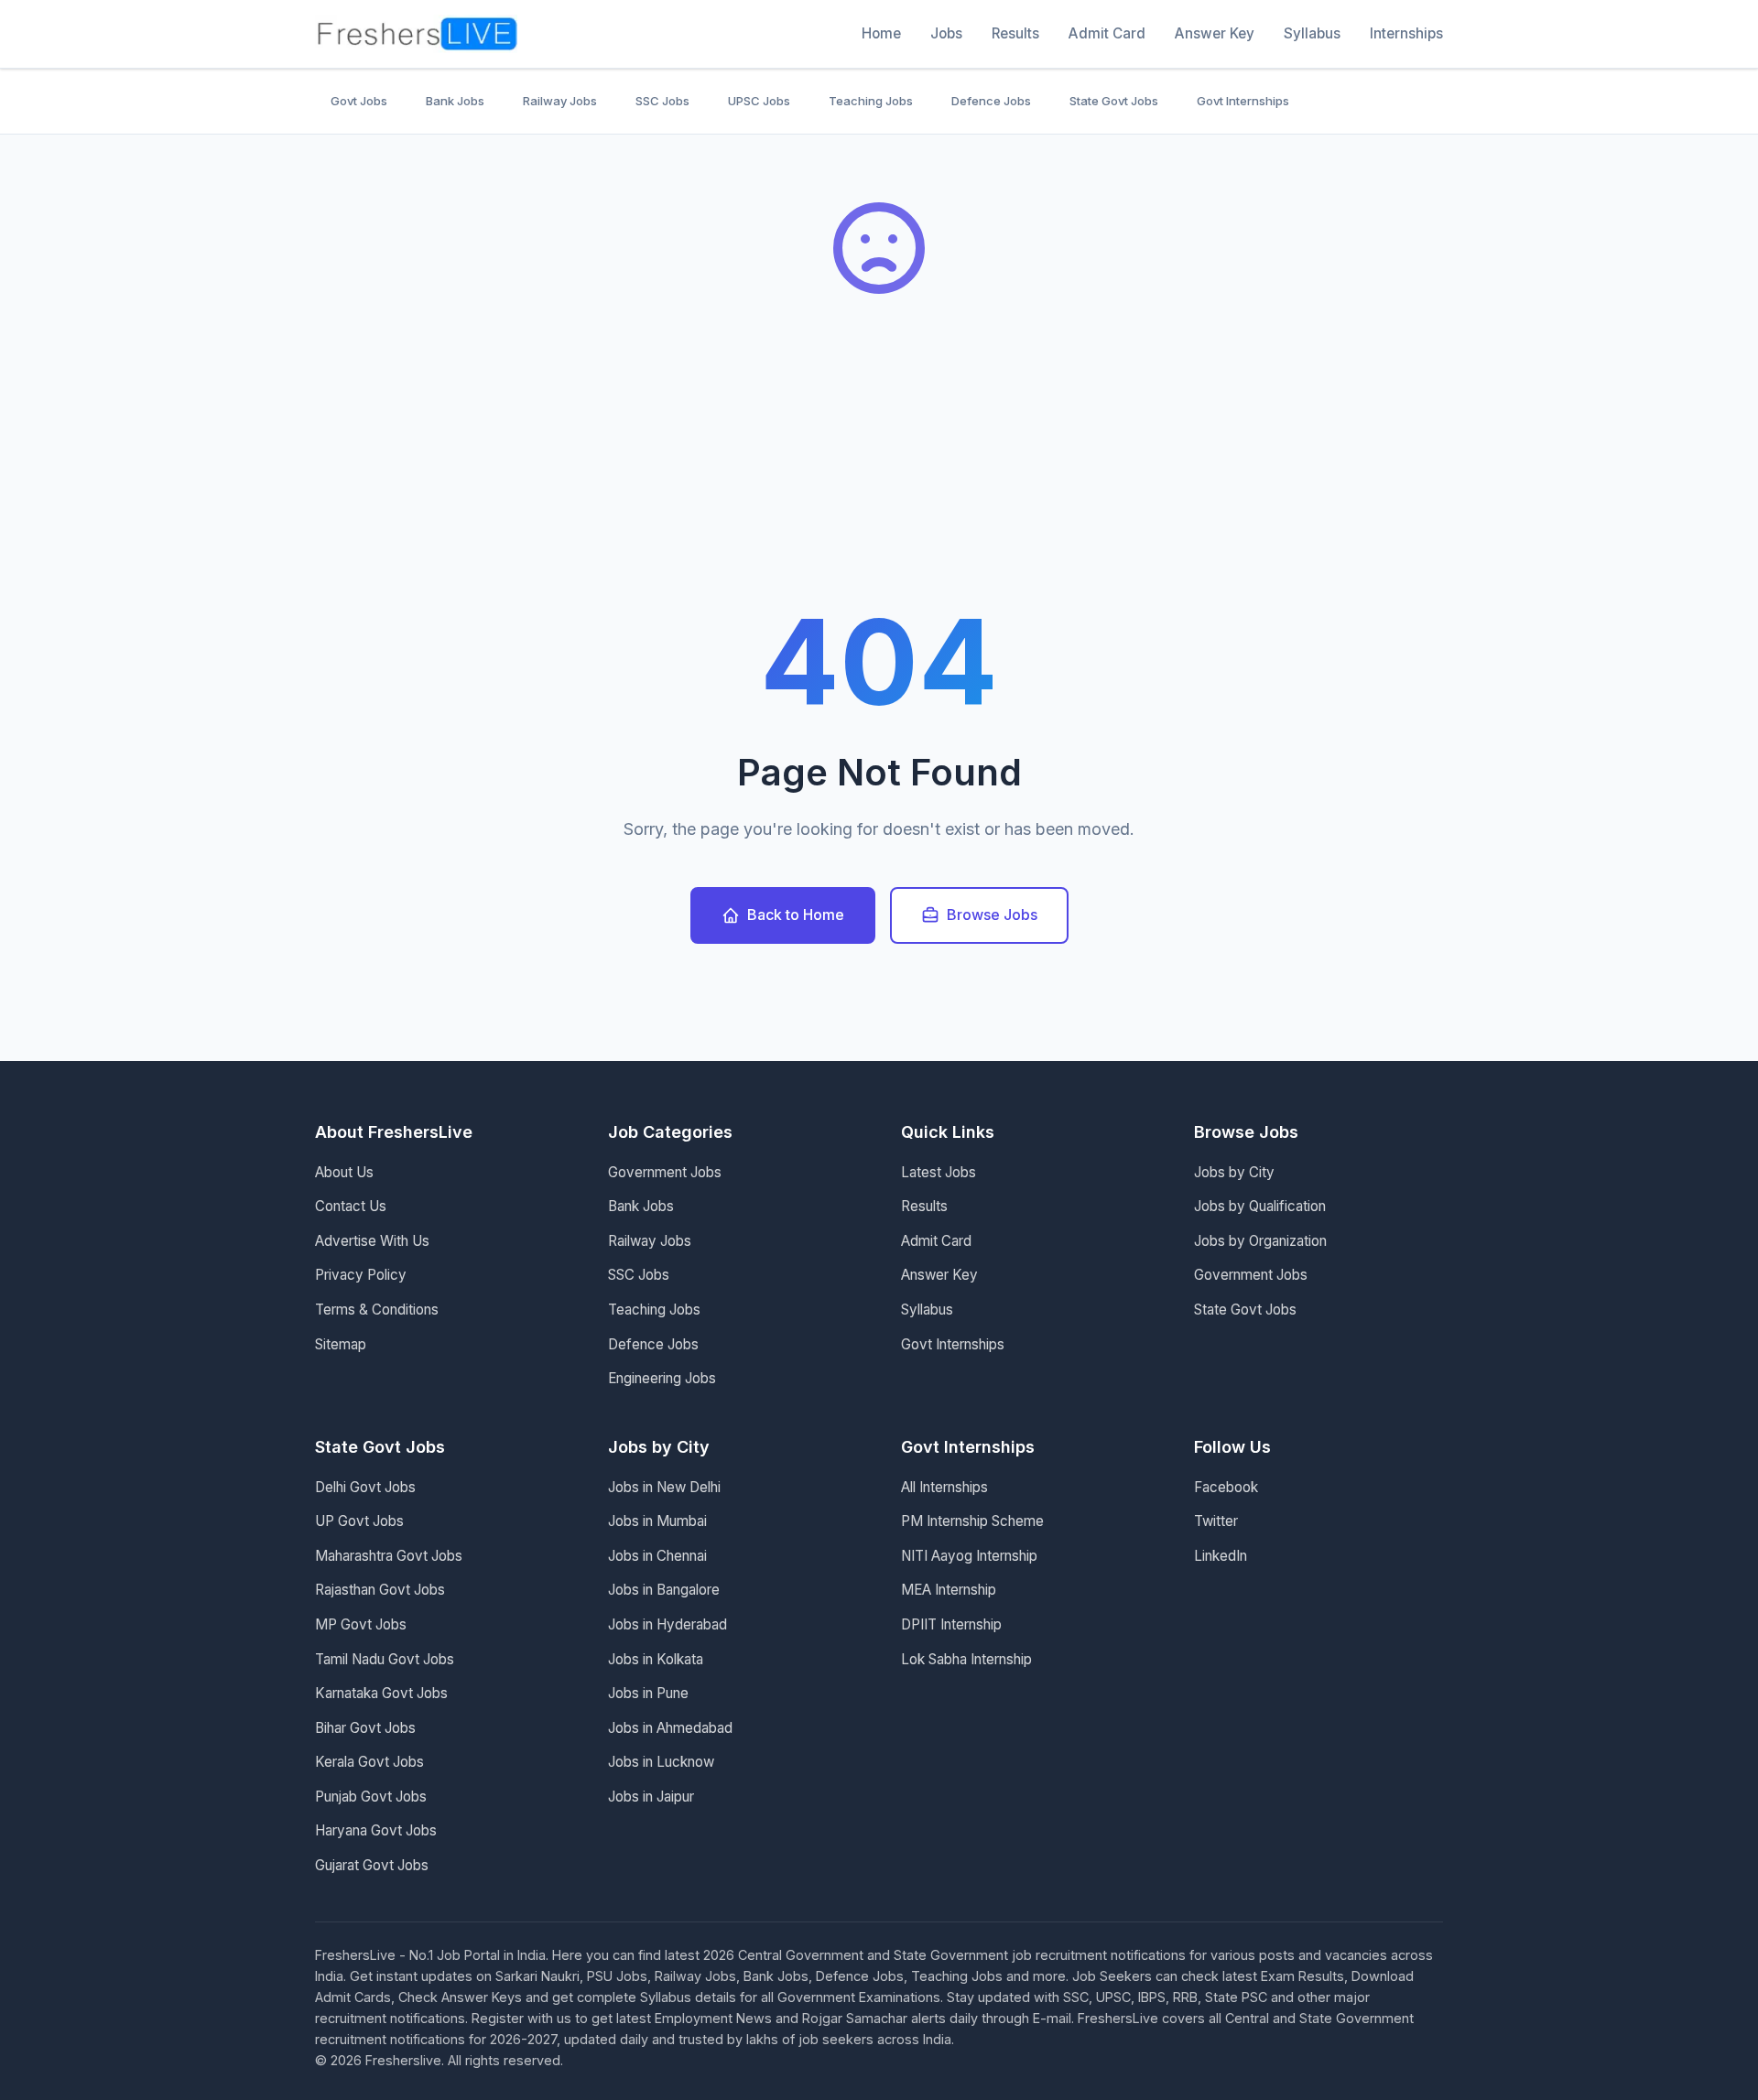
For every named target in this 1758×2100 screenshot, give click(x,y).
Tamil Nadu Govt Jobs (385, 1659)
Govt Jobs (359, 101)
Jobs (946, 33)
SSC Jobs (662, 101)
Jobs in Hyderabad (667, 1624)
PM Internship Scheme (972, 1521)
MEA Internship (949, 1590)
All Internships (944, 1487)
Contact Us (351, 1206)
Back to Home (796, 915)
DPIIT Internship (951, 1624)
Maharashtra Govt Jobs (389, 1556)
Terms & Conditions (377, 1310)
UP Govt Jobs (359, 1521)
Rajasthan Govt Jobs (380, 1590)
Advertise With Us (372, 1241)
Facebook (1226, 1487)
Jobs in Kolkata (656, 1659)
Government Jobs (665, 1172)
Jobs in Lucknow (661, 1762)
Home (881, 33)
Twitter (1216, 1521)
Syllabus (1312, 33)
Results (1015, 33)
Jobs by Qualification (1260, 1206)
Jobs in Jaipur (651, 1797)
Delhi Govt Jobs (365, 1487)
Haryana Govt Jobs (376, 1830)
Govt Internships (1243, 101)
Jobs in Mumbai (657, 1521)
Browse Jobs (992, 915)
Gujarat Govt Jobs (372, 1865)
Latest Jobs (939, 1172)
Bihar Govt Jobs (365, 1728)
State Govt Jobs (1114, 101)
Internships (1406, 33)
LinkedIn (1221, 1556)
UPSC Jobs (759, 101)
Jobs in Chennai (657, 1556)
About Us (344, 1172)
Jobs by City (1234, 1172)
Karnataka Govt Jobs (381, 1693)
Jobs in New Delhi (664, 1487)
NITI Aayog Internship (969, 1556)
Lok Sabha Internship (966, 1659)
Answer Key (1215, 33)
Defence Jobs (991, 101)
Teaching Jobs (871, 101)
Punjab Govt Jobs (371, 1797)
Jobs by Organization (1260, 1241)
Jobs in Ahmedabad (670, 1728)
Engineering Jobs (662, 1378)
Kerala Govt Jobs (369, 1762)
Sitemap (341, 1344)
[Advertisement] (879, 467)
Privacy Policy (361, 1275)
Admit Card (1107, 33)
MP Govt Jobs (361, 1624)
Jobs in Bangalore (664, 1590)
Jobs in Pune (648, 1693)
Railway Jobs (560, 101)
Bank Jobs (455, 101)
